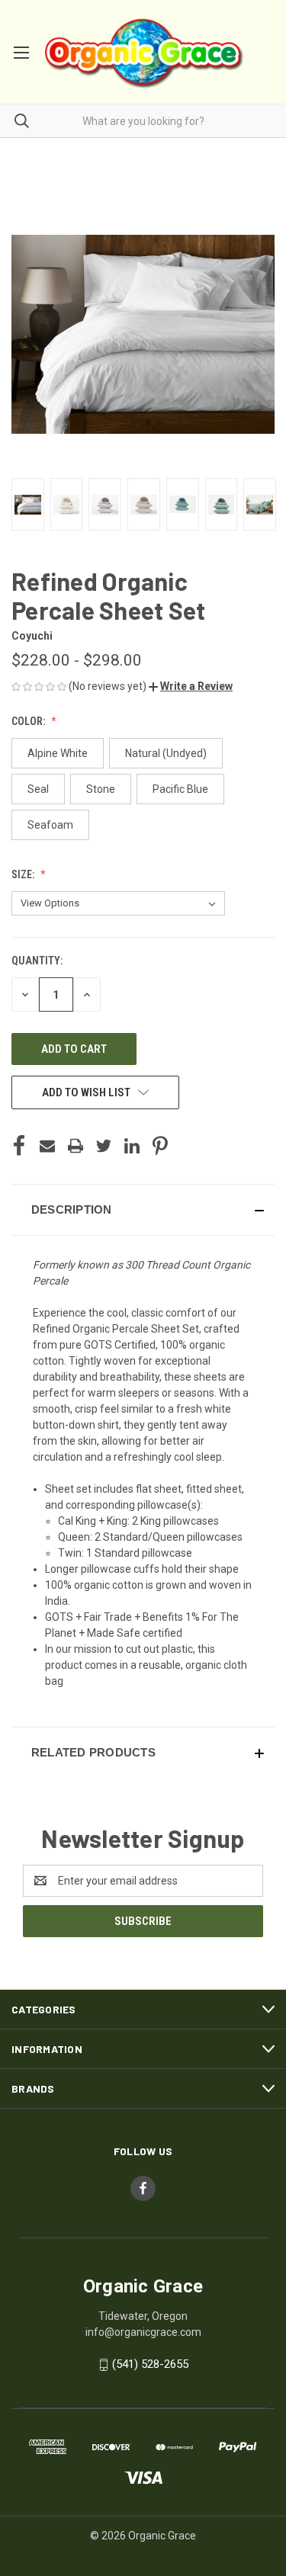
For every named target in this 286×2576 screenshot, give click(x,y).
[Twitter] (104, 1146)
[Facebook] (19, 1146)
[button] (191, 686)
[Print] (76, 1146)
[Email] (47, 1146)
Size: (24, 874)
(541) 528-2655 (150, 2364)
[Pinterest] (160, 1146)
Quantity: (37, 961)
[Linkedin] (132, 1146)
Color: (29, 721)
